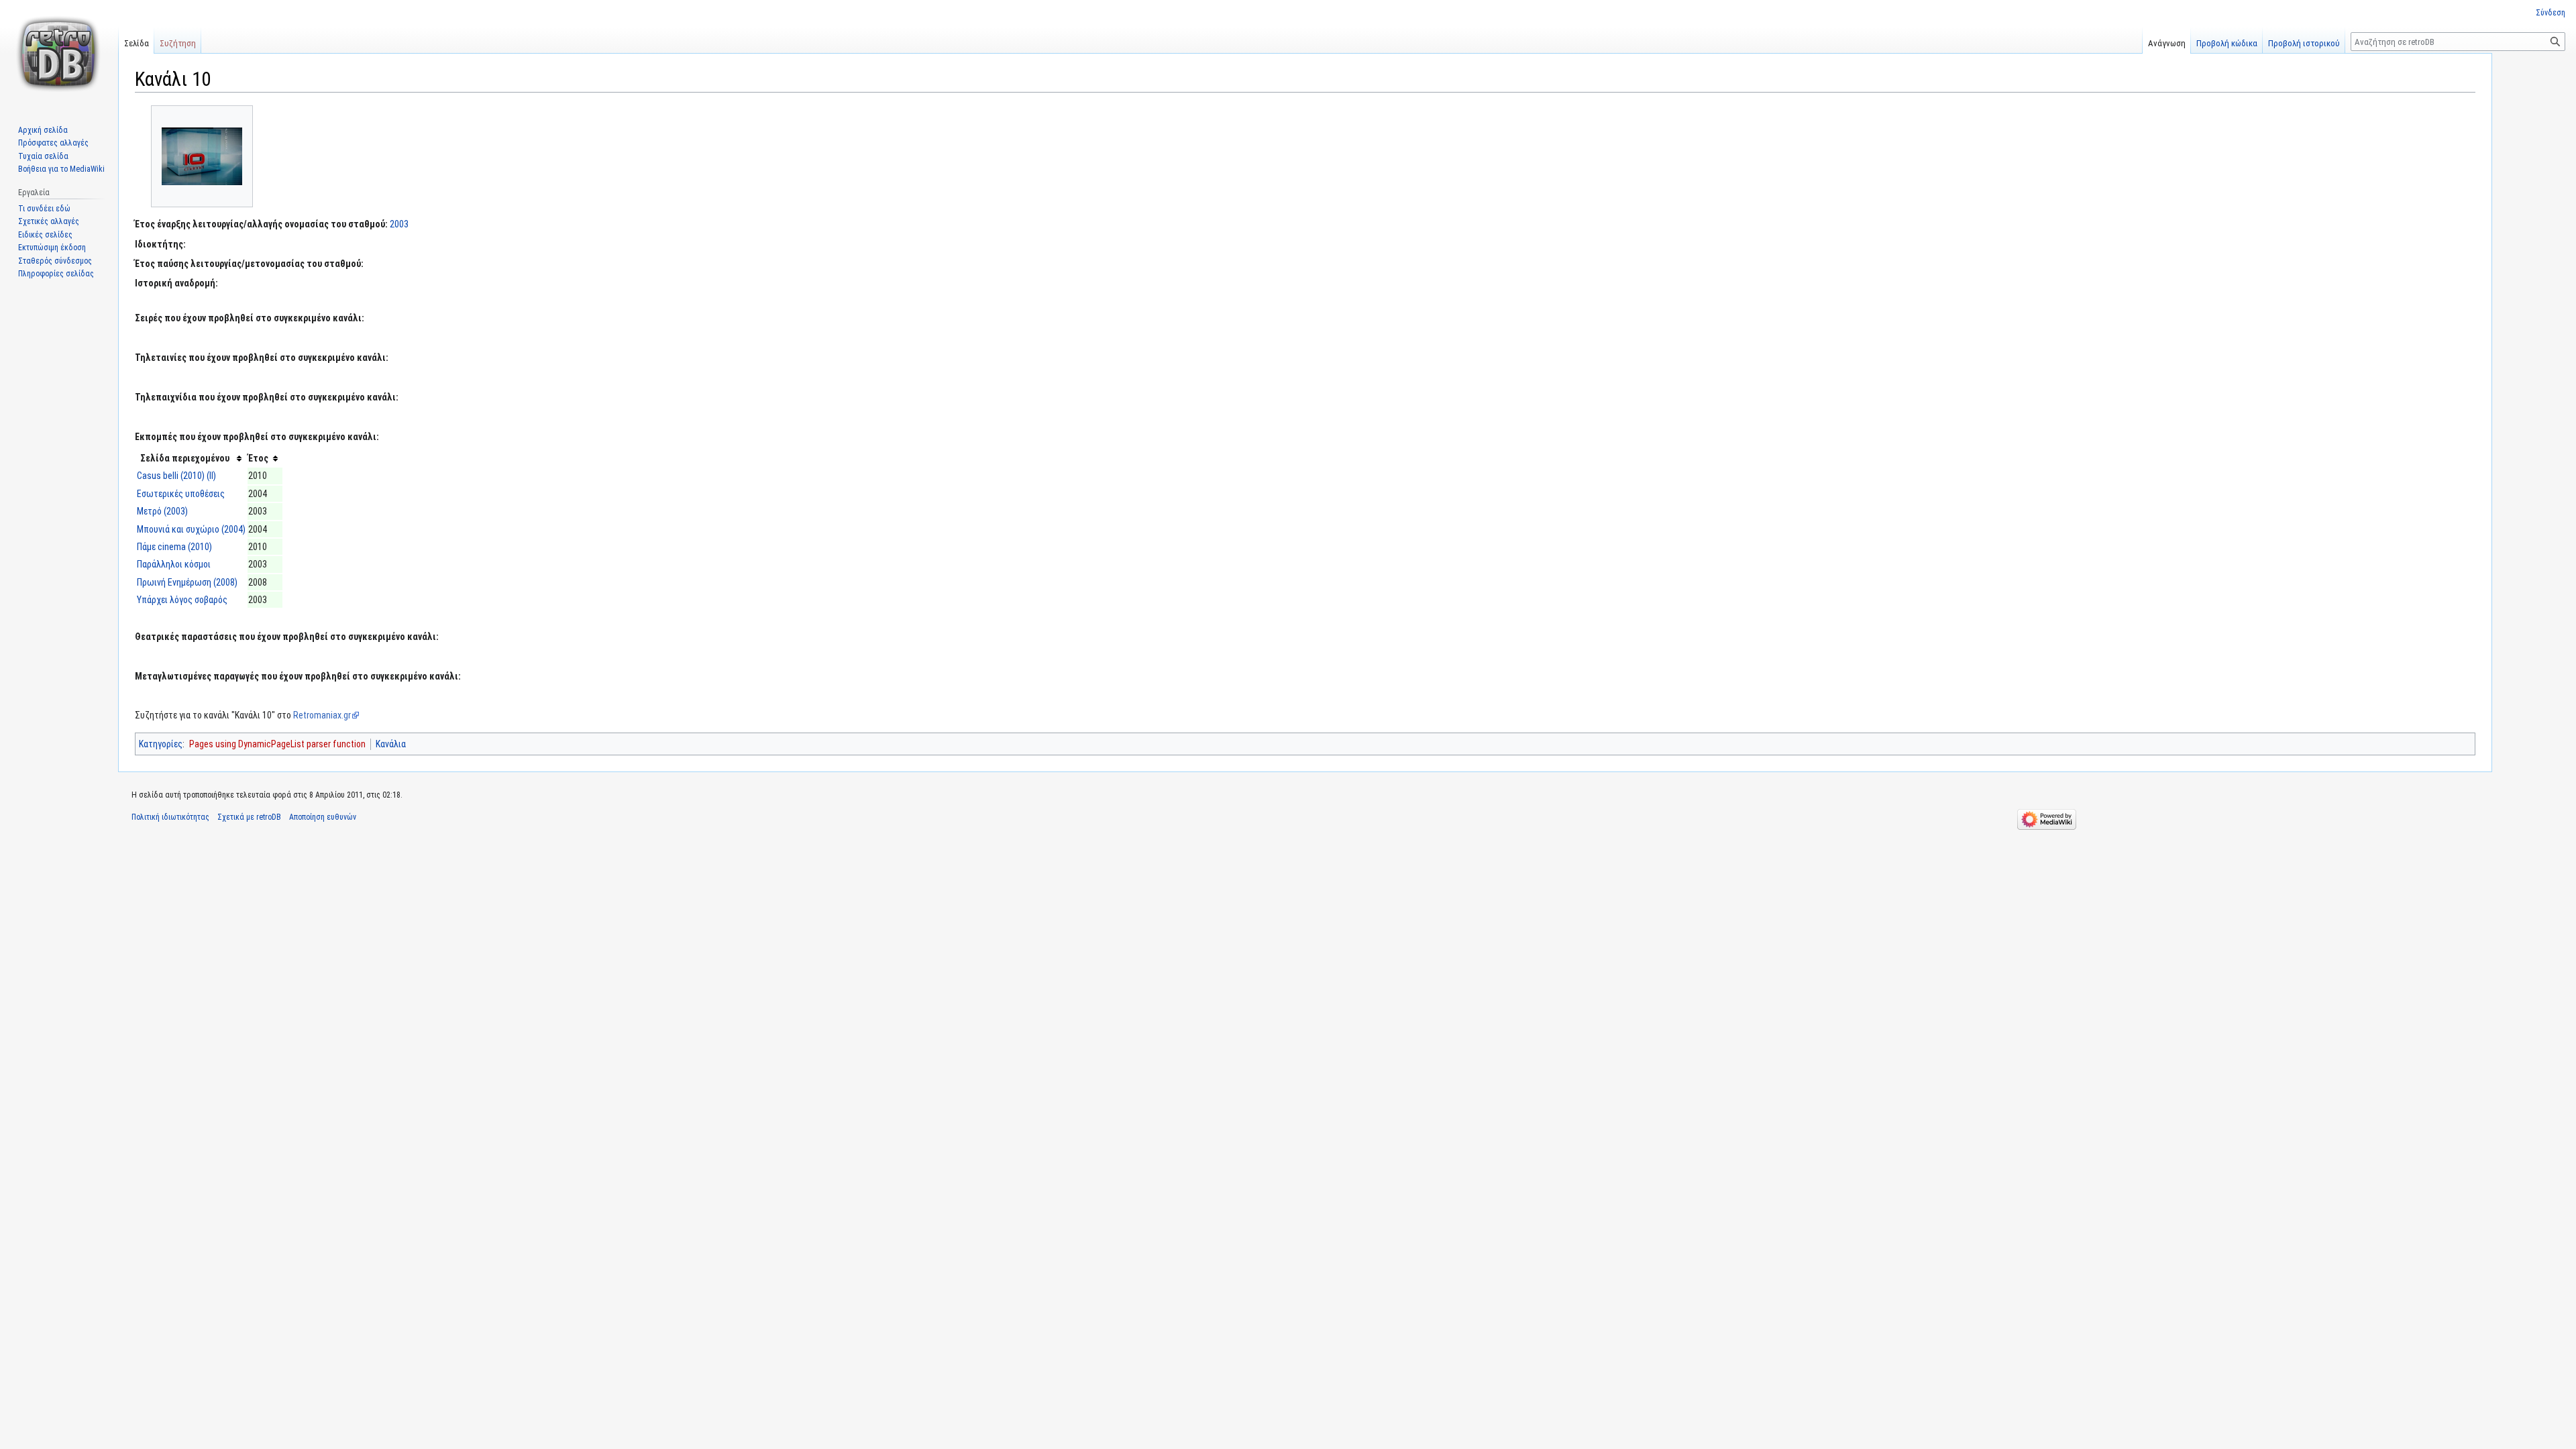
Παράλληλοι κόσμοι (174, 564)
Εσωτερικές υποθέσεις (181, 494)
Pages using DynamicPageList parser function (277, 744)
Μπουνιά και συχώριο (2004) (191, 529)
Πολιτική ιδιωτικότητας (170, 817)
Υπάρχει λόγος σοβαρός (182, 600)
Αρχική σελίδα (43, 130)
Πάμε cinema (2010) (174, 547)
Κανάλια (391, 744)
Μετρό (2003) (162, 511)
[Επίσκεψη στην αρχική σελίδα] (59, 54)
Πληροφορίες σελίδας (56, 274)
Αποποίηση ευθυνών (323, 817)
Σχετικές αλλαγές (49, 221)
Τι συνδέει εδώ (44, 209)
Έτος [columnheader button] (258, 458)
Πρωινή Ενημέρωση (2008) (187, 582)
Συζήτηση (178, 43)
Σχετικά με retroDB (249, 817)
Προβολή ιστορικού (2304, 43)
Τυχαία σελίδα (43, 156)
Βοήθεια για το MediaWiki (61, 169)
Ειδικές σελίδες (45, 235)
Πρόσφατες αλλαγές (53, 143)
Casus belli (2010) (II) (176, 476)
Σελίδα (137, 43)
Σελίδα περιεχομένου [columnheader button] (185, 458)
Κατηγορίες (161, 744)
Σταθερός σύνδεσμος (55, 261)
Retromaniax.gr (322, 715)
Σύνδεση (2551, 13)
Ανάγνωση (2167, 43)
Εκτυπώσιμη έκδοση (52, 248)
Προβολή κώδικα (2227, 43)
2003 (399, 224)
